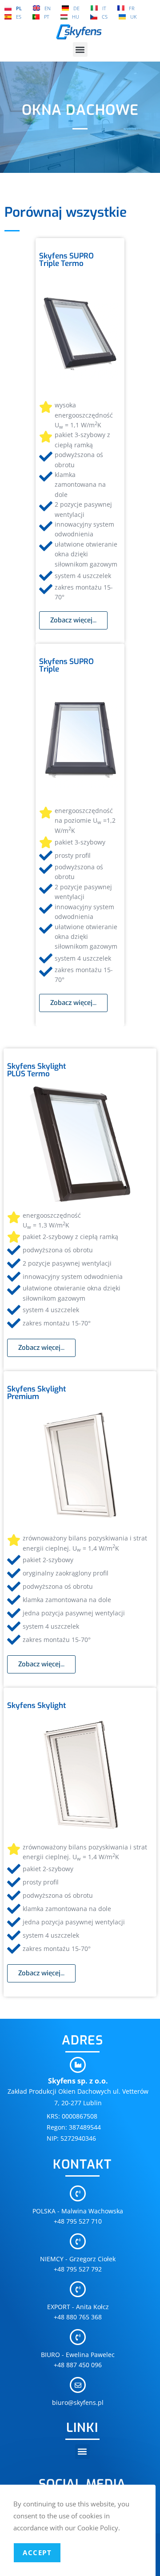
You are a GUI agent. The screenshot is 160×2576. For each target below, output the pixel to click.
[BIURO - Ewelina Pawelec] (78, 2337)
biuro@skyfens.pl (78, 2402)
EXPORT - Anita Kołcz (78, 2307)
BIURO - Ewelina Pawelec (78, 2355)
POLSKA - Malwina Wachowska (78, 2211)
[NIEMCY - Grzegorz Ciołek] (78, 2241)
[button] (80, 49)
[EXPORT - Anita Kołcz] (78, 2289)
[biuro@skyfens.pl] (78, 2385)
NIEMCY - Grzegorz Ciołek (78, 2259)
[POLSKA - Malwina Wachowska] (78, 2193)
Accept (37, 2553)
